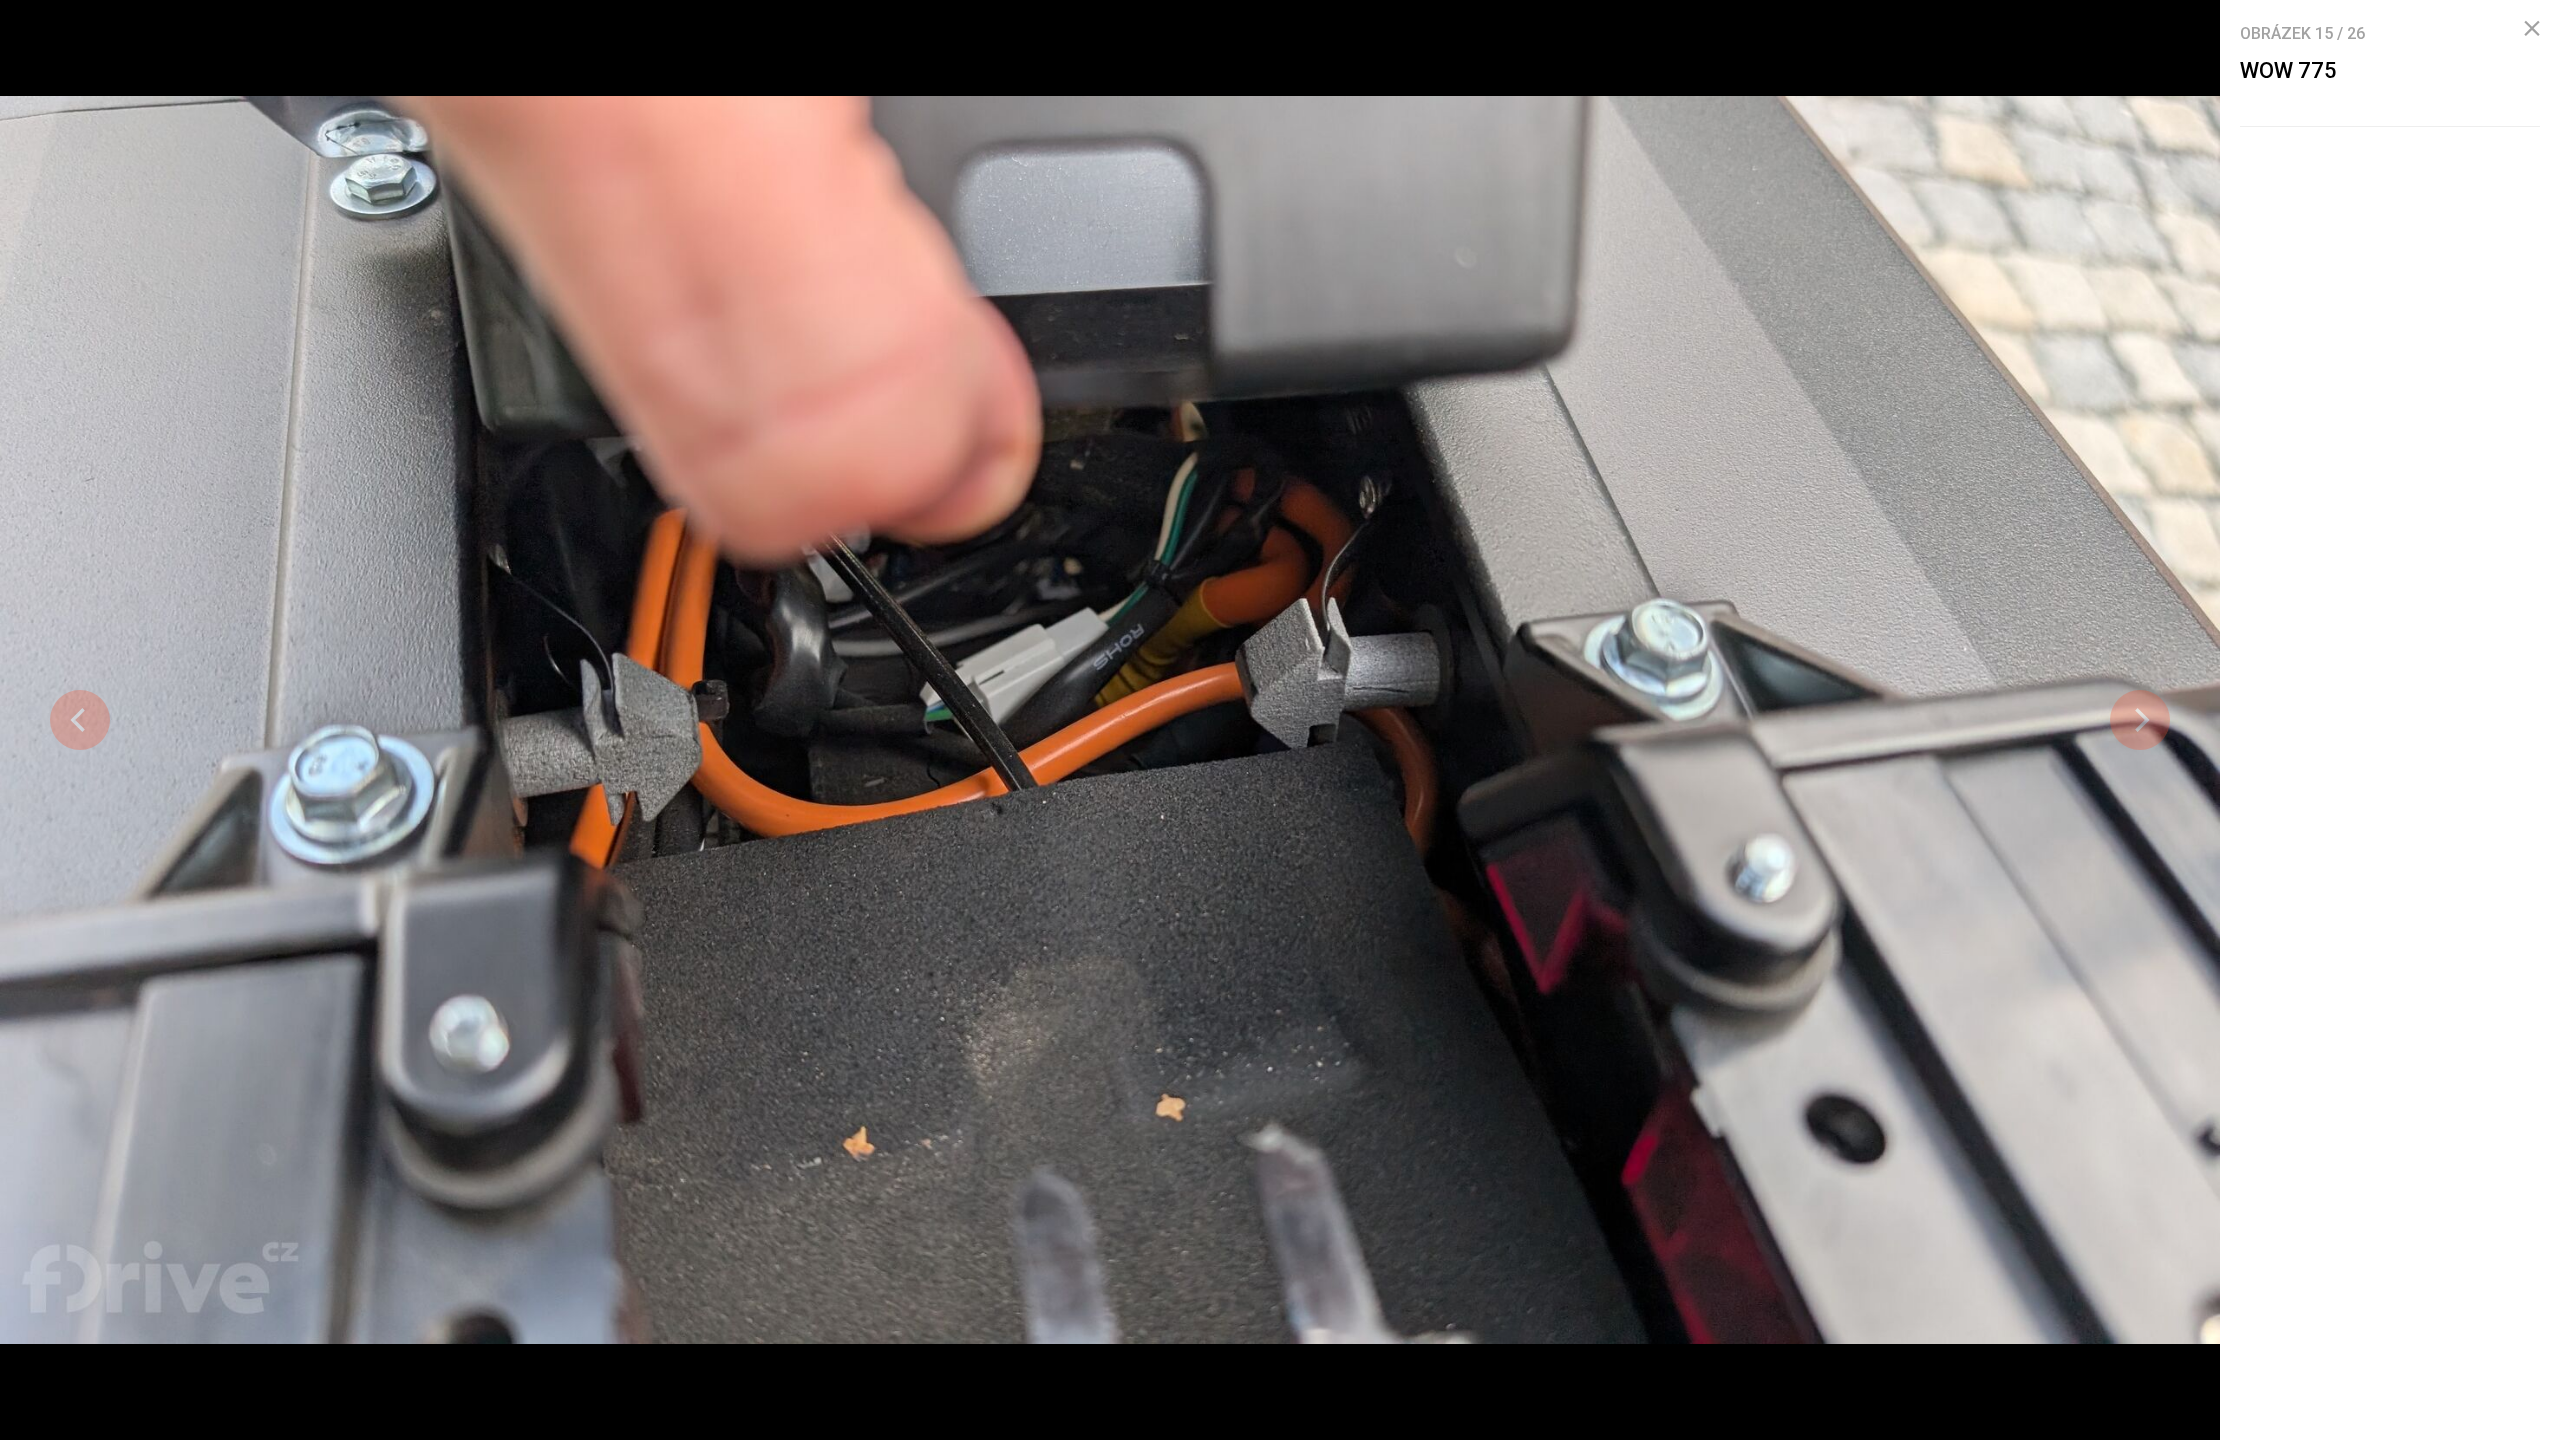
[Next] (2140, 720)
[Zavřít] (2532, 29)
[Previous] (80, 720)
